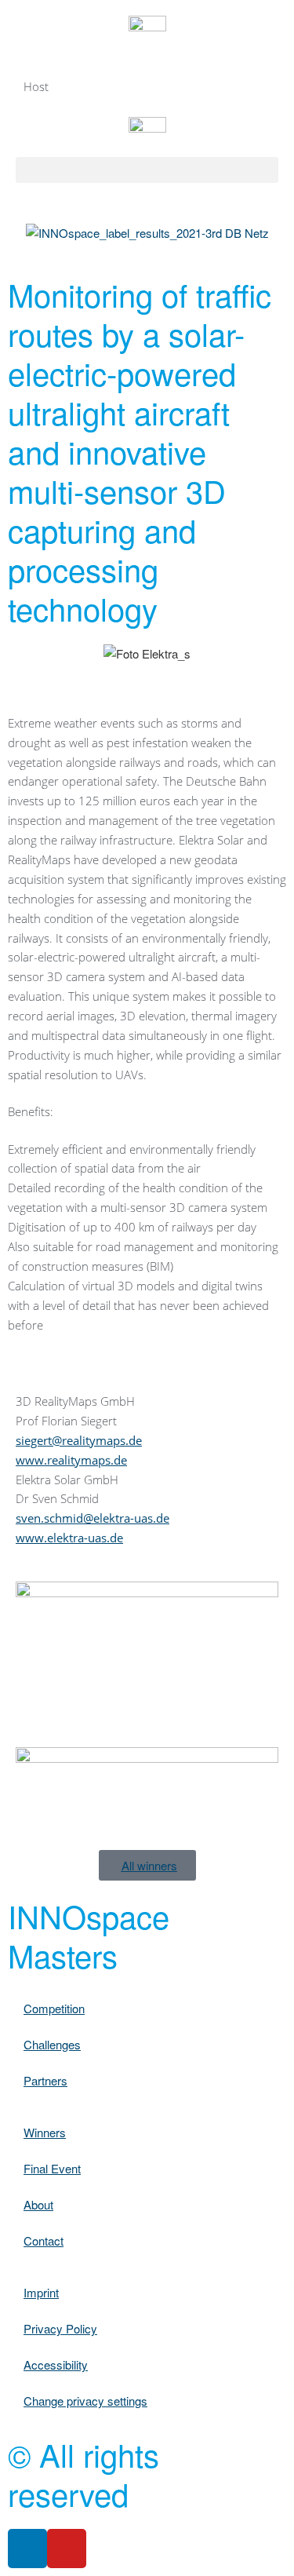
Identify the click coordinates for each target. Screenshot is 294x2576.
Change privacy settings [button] (85, 2401)
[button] (147, 170)
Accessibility (56, 2364)
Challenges (52, 2044)
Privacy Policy (60, 2328)
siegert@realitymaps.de (79, 1440)
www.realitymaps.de (71, 1460)
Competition (54, 2008)
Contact (44, 2240)
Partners (45, 2080)
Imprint (41, 2292)
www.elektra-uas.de (69, 1538)
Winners (45, 2132)
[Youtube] (67, 2549)
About (38, 2204)
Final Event (52, 2168)
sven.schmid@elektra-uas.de (93, 1518)
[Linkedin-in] (27, 2549)
